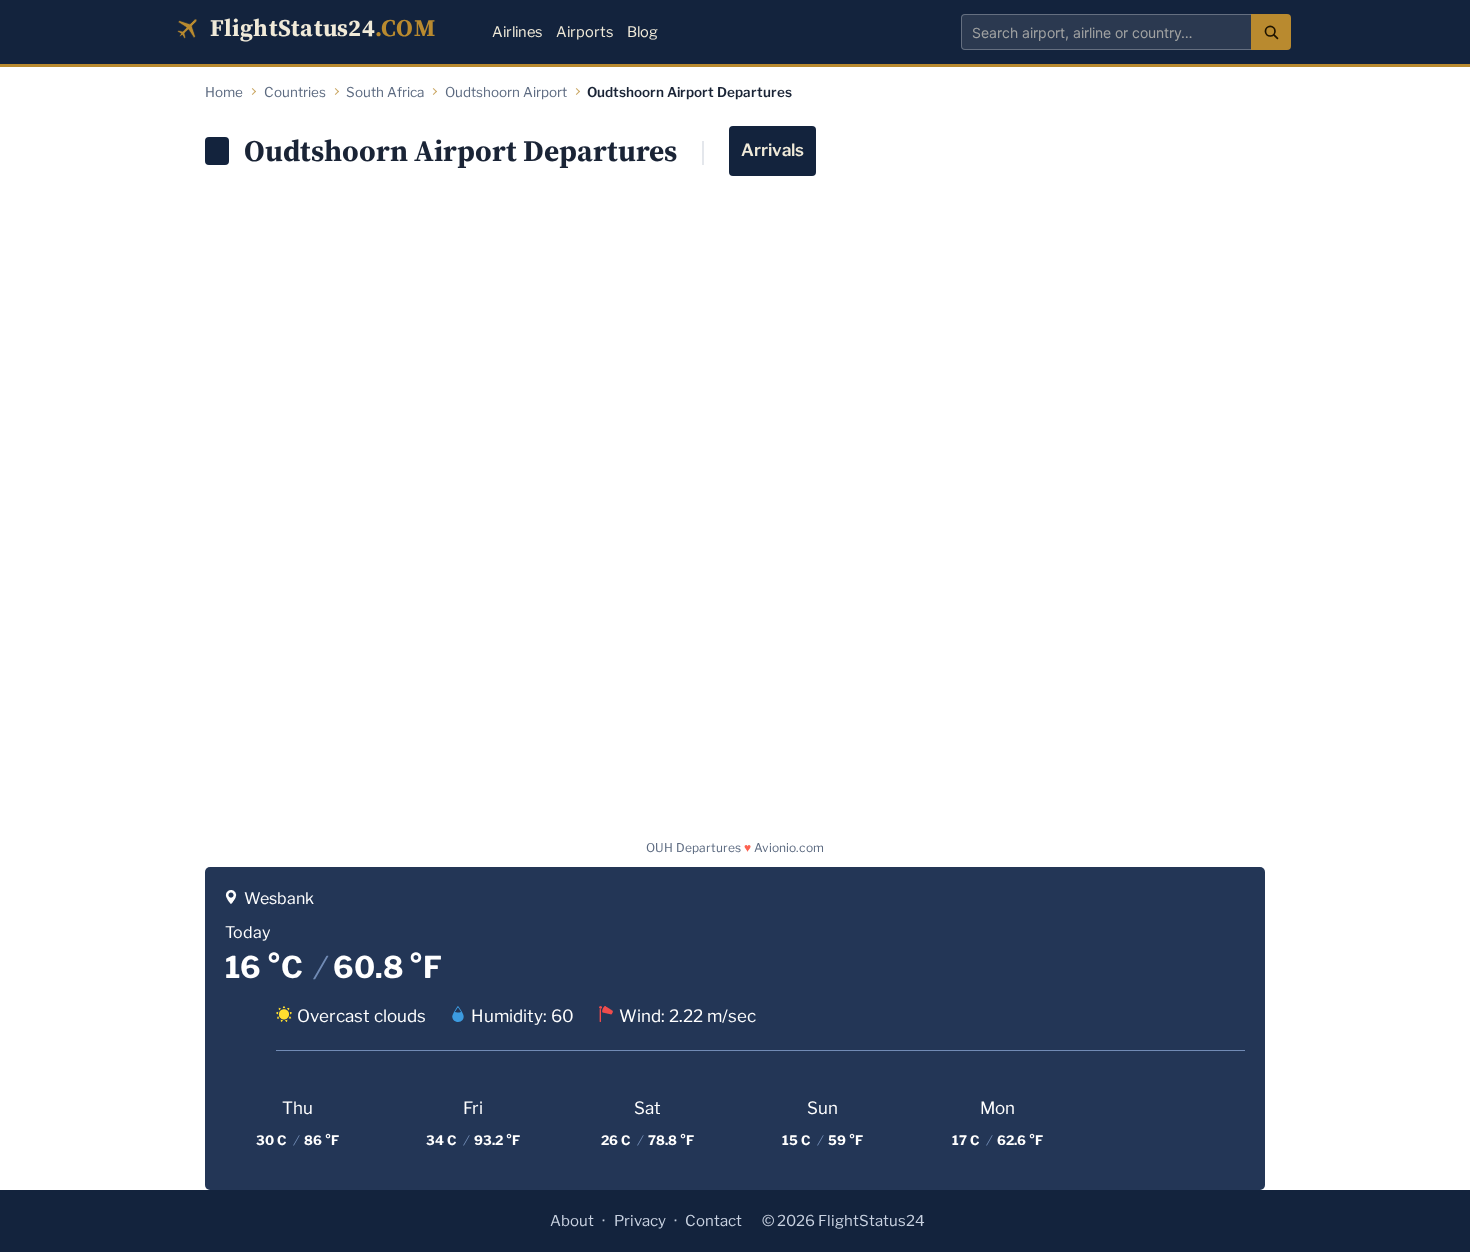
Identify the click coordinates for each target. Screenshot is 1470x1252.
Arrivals (772, 150)
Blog (642, 32)
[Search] (1271, 32)
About (572, 1221)
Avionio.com (789, 847)
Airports (584, 32)
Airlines (517, 32)
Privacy (640, 1221)
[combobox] (1106, 32)
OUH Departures (693, 847)
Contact (713, 1221)
